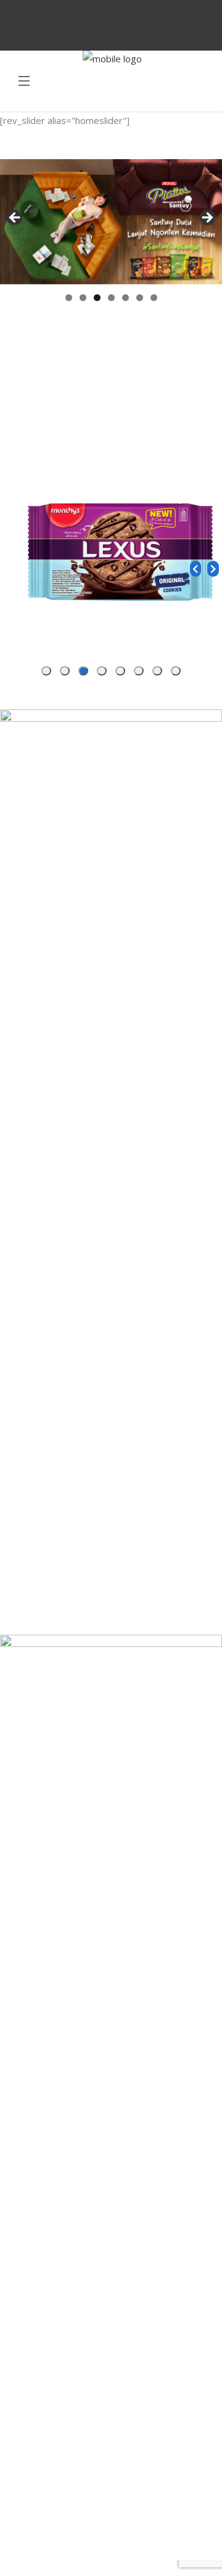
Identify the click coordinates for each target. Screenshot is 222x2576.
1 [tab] (69, 298)
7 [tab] (154, 298)
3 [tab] (97, 298)
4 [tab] (111, 298)
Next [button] (207, 218)
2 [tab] (83, 298)
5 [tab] (125, 298)
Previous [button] (15, 218)
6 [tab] (140, 298)
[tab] (176, 671)
